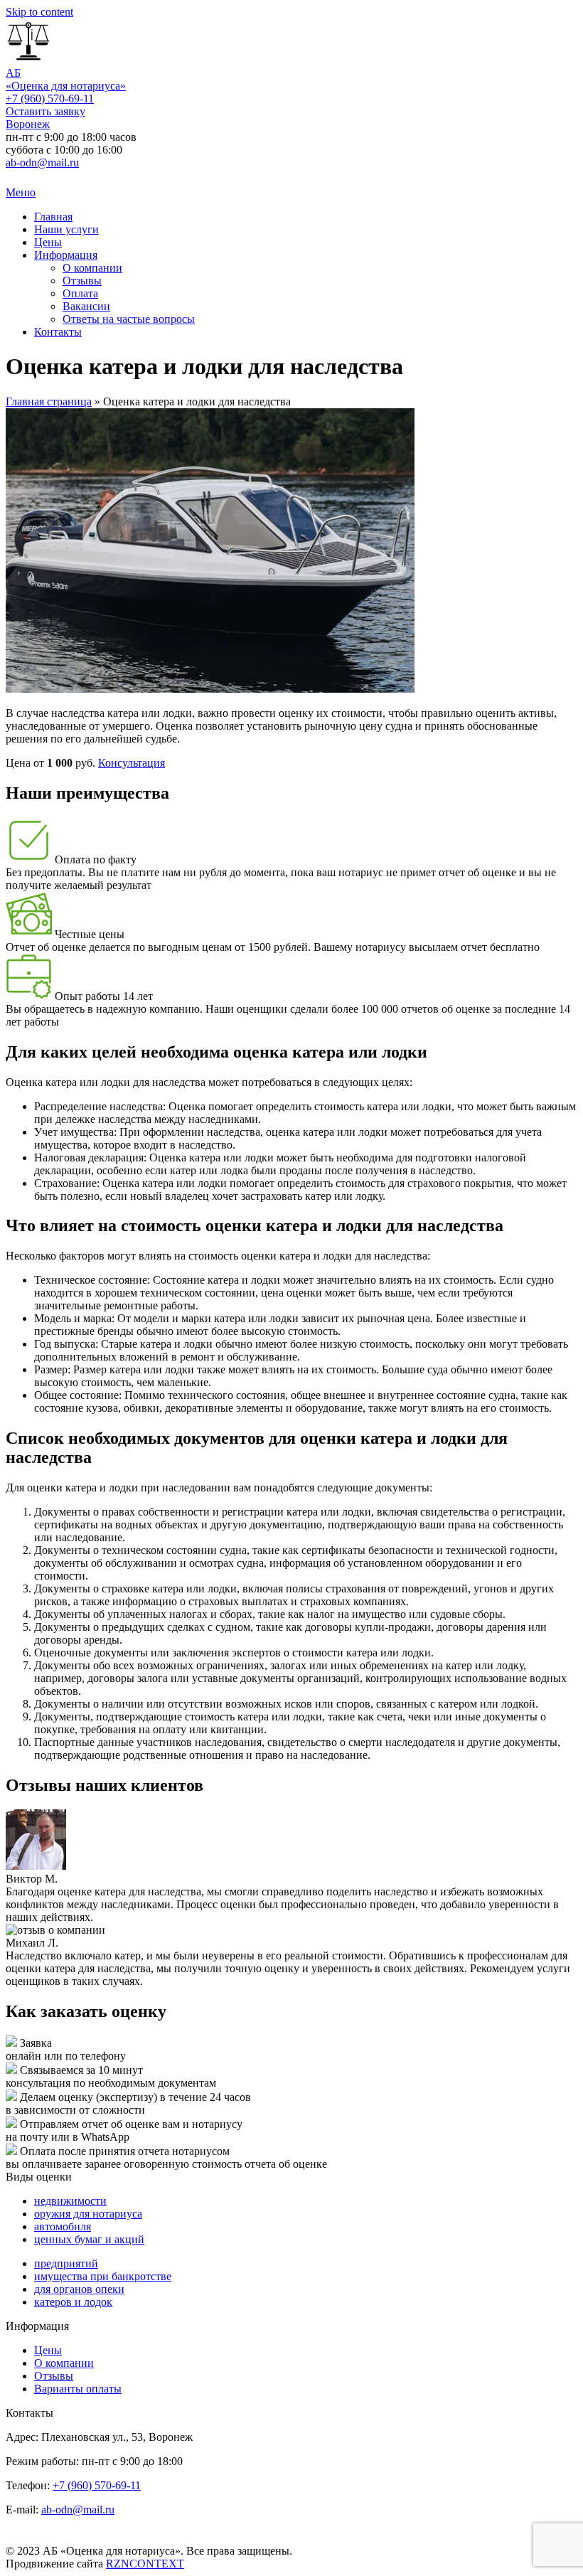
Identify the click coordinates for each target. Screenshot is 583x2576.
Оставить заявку (46, 111)
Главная (53, 217)
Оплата (80, 293)
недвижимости (70, 2201)
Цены (48, 242)
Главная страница (49, 401)
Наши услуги (66, 229)
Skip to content (39, 12)
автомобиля (63, 2226)
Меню (21, 192)
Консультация (132, 763)
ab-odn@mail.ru (42, 163)
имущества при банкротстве (103, 2276)
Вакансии (86, 306)
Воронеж (28, 124)
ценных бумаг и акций (89, 2239)
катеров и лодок (73, 2302)
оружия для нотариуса (88, 2214)
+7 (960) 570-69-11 (50, 99)
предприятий (66, 2263)
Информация (66, 255)
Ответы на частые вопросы (129, 319)
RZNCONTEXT (145, 2564)
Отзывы (82, 281)
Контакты (58, 332)
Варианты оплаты (78, 2389)
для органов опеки (79, 2289)
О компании (92, 268)
